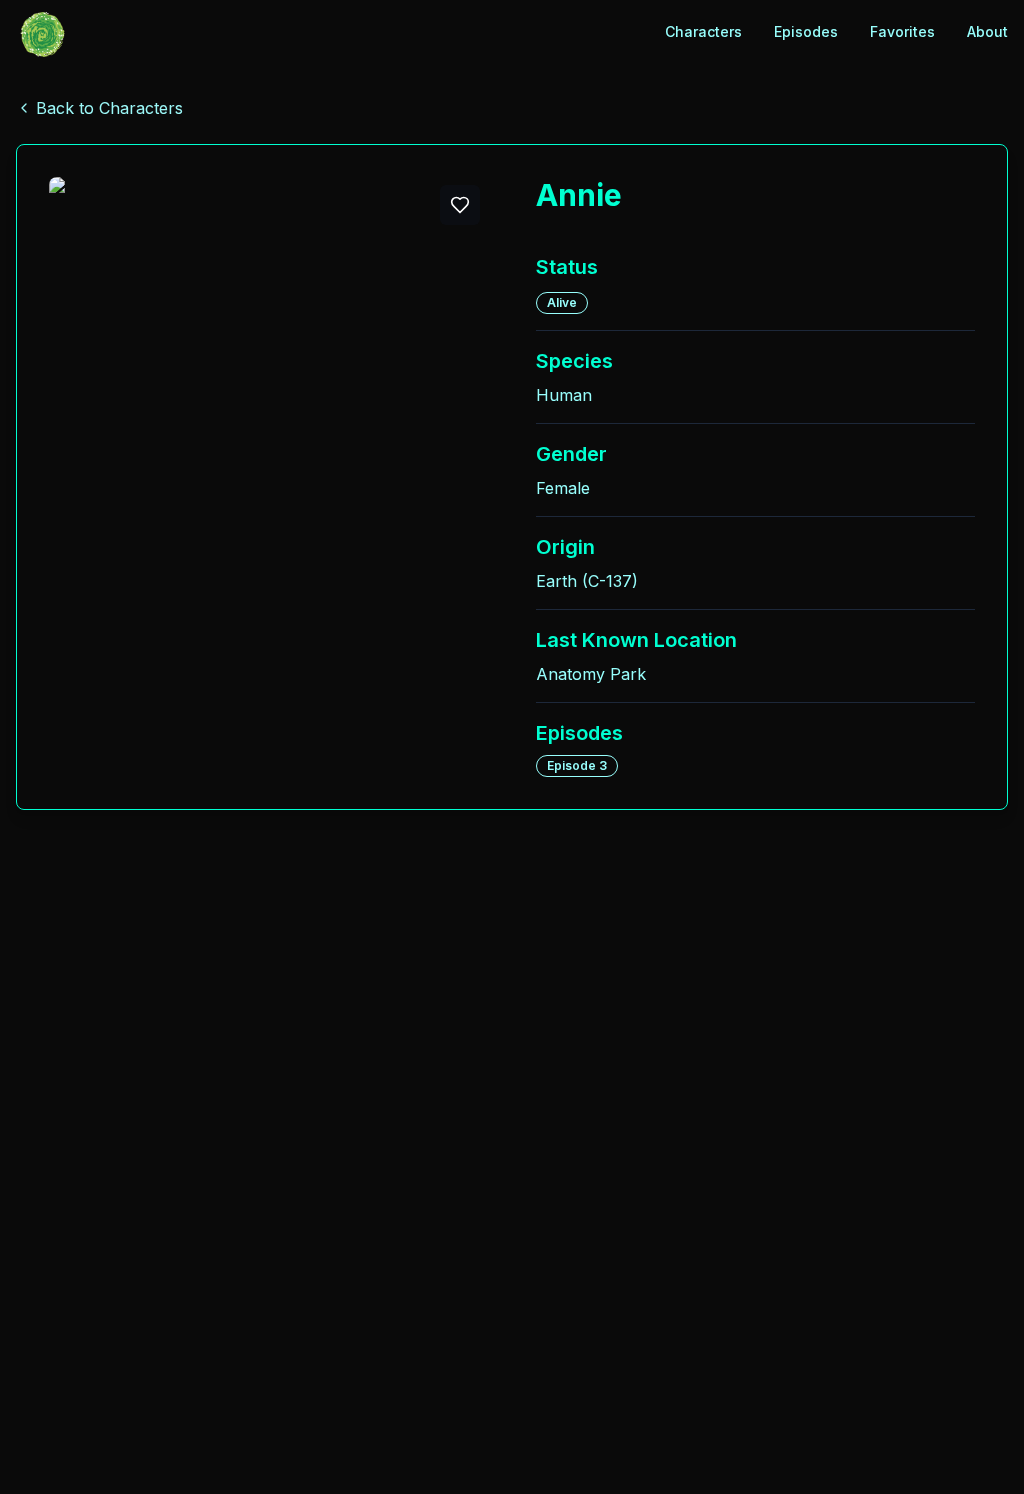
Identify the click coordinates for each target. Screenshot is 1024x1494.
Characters (703, 31)
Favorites (902, 31)
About (987, 31)
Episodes (806, 31)
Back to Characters (109, 108)
